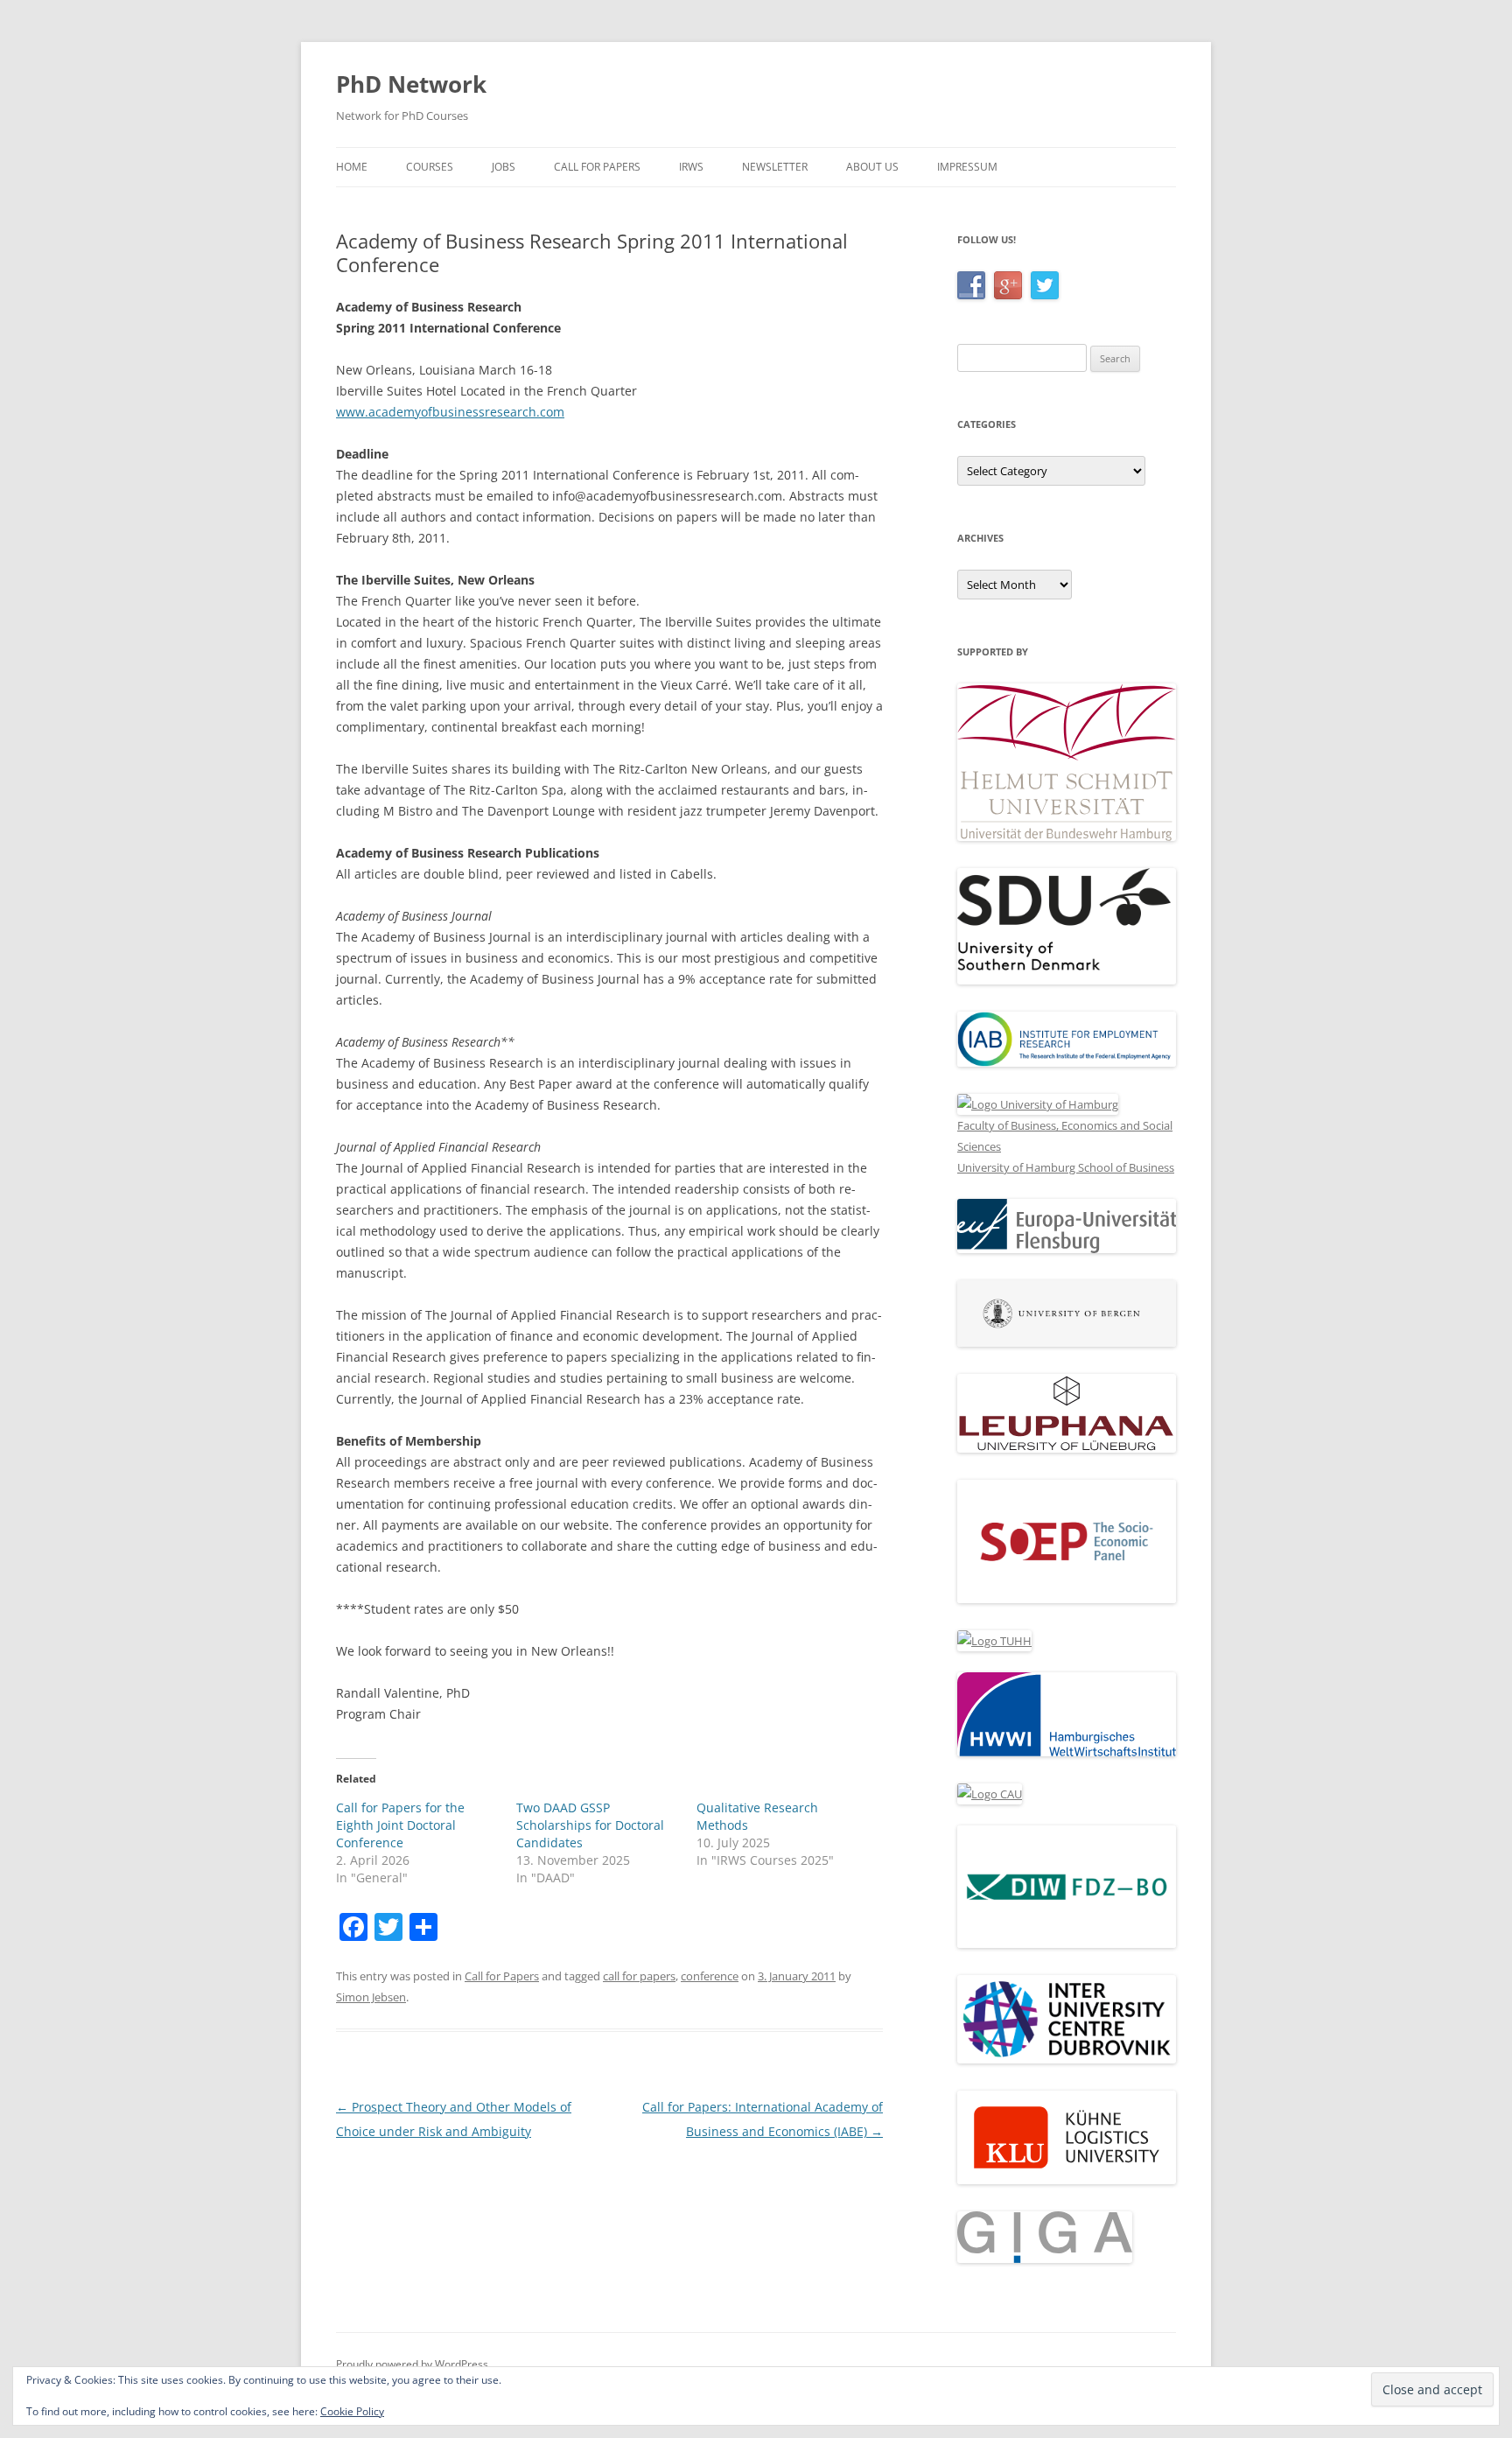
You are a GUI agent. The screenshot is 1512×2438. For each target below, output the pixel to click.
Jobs (504, 167)
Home (352, 167)
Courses (430, 167)
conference (710, 1976)
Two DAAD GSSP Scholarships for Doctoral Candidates (590, 1825)
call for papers (639, 1976)
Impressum (967, 167)
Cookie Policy (352, 2411)
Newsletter (775, 167)
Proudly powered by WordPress (412, 2364)
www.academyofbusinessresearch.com (450, 412)
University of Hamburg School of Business (1066, 1167)
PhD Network (411, 84)
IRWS (691, 167)
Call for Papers (597, 167)
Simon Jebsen (371, 1997)
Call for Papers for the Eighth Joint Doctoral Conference (400, 1825)
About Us (872, 167)
